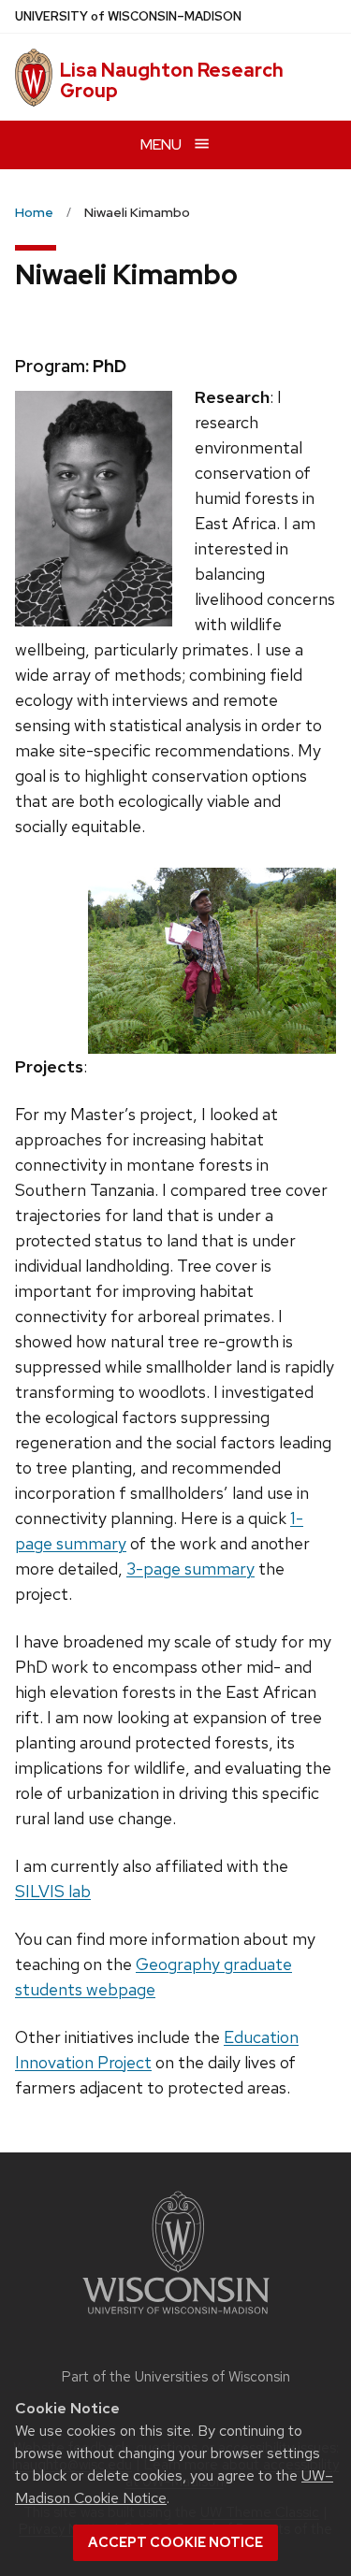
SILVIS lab (53, 1891)
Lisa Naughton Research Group (172, 80)
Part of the (176, 2377)
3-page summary (190, 1569)
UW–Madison (128, 16)
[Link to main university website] (176, 2317)
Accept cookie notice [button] (175, 2542)
